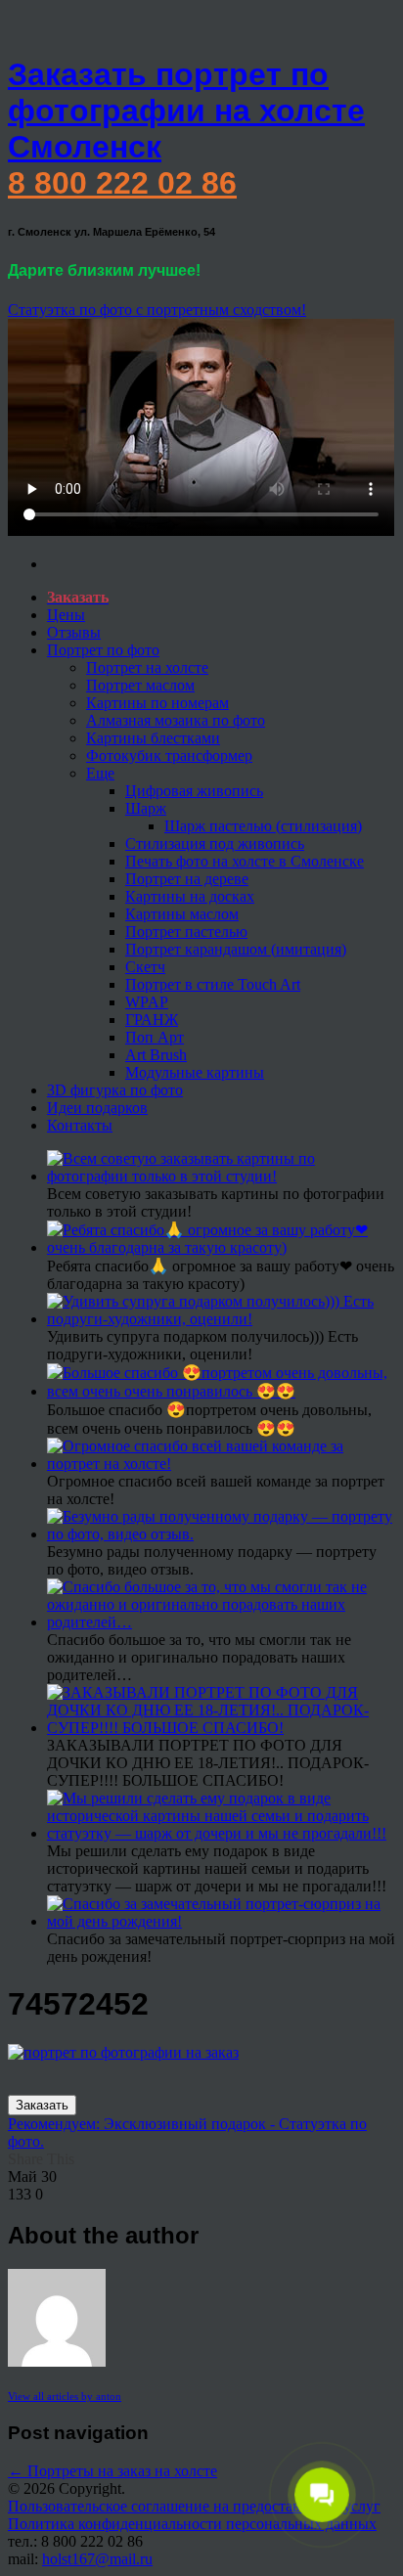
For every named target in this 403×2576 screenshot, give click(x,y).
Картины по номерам (157, 703)
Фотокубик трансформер (169, 755)
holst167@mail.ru (97, 2559)
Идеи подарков (97, 1108)
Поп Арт (155, 1037)
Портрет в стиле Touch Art (213, 984)
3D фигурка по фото (115, 1090)
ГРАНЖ (152, 1020)
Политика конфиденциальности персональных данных (192, 2524)
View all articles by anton (65, 2396)
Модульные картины (195, 1072)
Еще (100, 773)
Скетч (145, 967)
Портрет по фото (103, 650)
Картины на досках (190, 896)
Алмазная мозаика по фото (176, 720)
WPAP (147, 1002)
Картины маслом (182, 914)
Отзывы (74, 632)
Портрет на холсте (147, 667)
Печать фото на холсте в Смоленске (245, 861)
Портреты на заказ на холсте (112, 2471)
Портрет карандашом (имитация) (236, 949)
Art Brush (156, 1055)
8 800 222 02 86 (122, 183)
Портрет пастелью (186, 932)
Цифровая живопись (194, 791)
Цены (66, 615)
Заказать (42, 2105)
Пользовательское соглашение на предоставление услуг (194, 2506)
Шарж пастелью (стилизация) (263, 826)
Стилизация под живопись (215, 844)
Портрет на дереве (187, 879)
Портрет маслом (140, 685)
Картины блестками (153, 738)
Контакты (80, 1125)
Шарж (146, 808)
